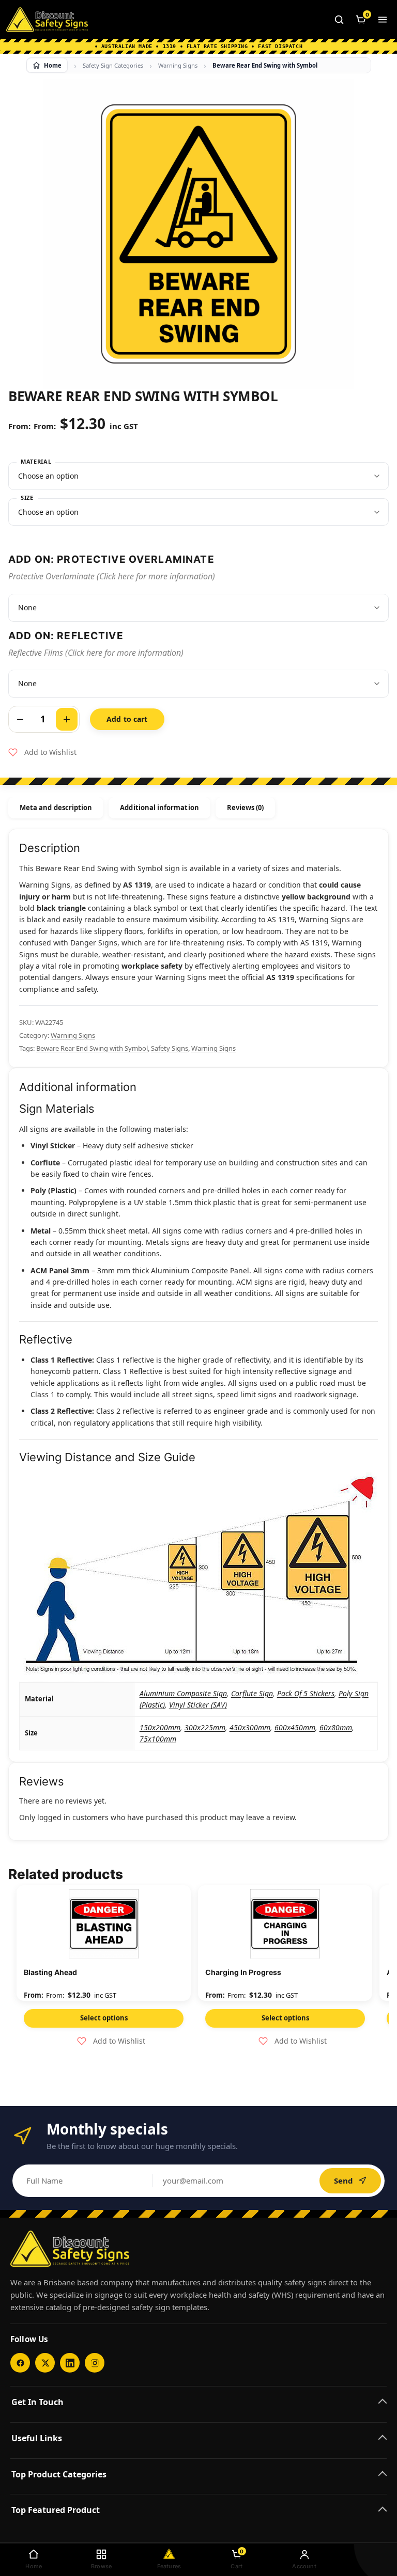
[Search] (339, 20)
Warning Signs (178, 65)
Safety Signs (170, 1048)
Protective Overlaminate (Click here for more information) (112, 576)
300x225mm (205, 1727)
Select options (104, 2018)
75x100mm (158, 1739)
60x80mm (336, 1727)
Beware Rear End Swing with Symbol (92, 1048)
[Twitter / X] (45, 2363)
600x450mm (295, 1727)
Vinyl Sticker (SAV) (198, 1705)
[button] (42, 752)
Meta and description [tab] (56, 808)
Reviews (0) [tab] (246, 808)
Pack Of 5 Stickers (306, 1693)
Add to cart (127, 719)
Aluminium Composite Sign (183, 1693)
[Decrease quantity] (20, 719)
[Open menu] (383, 20)
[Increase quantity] (67, 719)
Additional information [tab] (159, 808)
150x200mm (160, 1727)
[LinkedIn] (70, 2363)
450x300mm (250, 1727)
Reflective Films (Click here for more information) (96, 653)
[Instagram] (95, 2363)
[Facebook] (20, 2363)
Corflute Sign (252, 1693)
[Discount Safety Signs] (47, 20)
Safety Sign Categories (113, 65)
